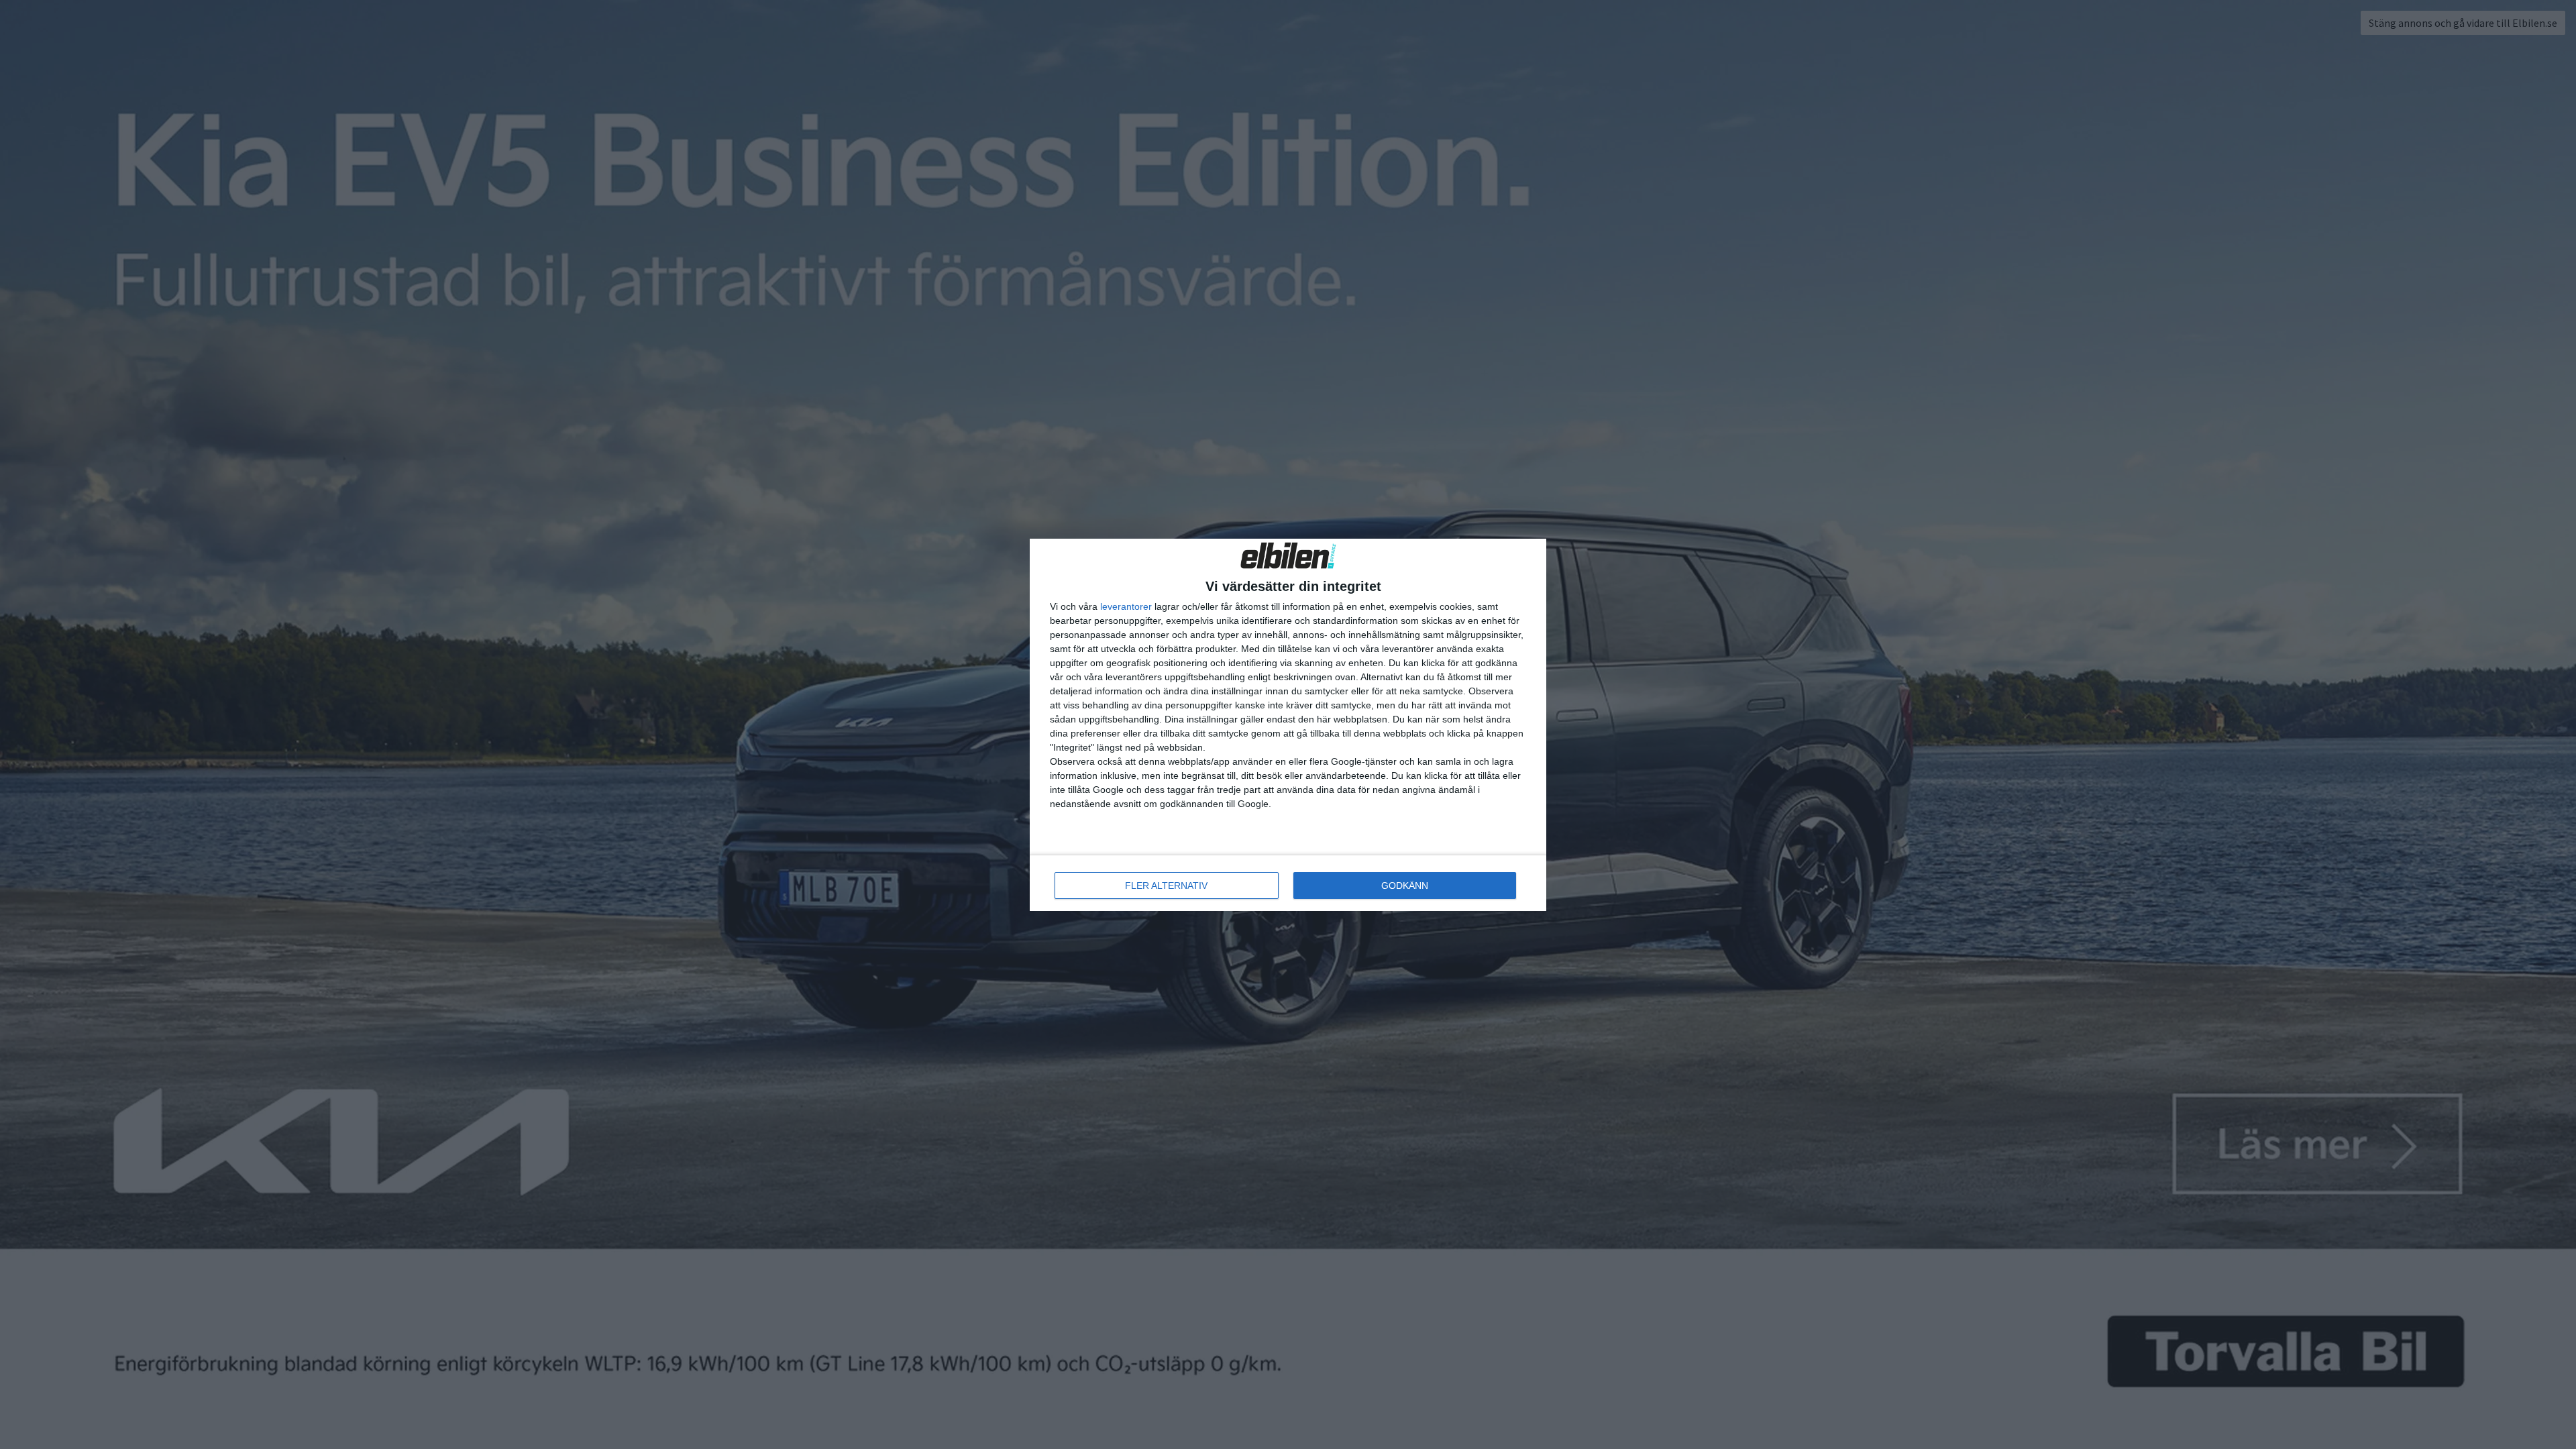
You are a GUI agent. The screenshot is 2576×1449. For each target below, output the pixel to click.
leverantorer (1126, 606)
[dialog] (1288, 725)
